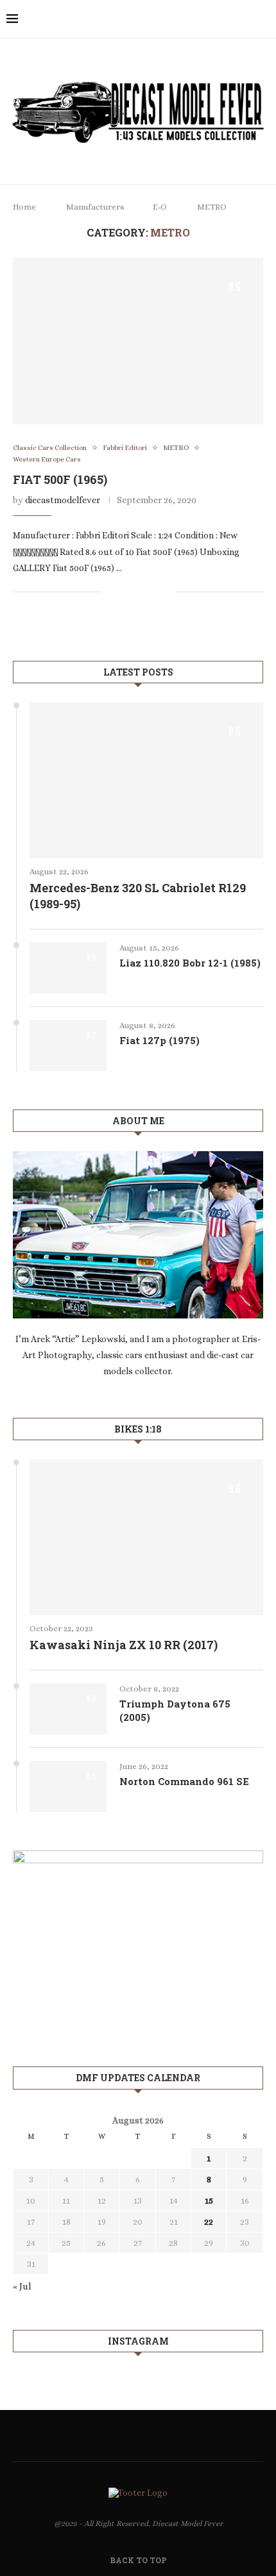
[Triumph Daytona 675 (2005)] (68, 1709)
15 (209, 2200)
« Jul (22, 2286)
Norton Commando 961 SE (184, 1781)
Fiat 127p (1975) (160, 1040)
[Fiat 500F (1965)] (138, 341)
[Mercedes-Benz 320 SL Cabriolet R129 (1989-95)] (146, 780)
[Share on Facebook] (125, 592)
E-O (160, 207)
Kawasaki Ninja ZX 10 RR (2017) (124, 1645)
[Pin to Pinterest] (152, 592)
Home (24, 207)
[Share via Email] (166, 592)
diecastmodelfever (63, 500)
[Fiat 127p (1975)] (68, 1045)
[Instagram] (245, 19)
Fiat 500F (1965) (60, 479)
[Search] (263, 19)
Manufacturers (95, 207)
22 (209, 2222)
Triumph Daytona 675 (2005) (175, 1710)
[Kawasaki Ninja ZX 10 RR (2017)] (146, 1537)
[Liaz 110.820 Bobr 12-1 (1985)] (68, 968)
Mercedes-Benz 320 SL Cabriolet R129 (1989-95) (138, 896)
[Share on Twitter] (139, 592)
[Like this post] (110, 592)
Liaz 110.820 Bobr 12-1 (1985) (190, 963)
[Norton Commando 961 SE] (68, 1786)
